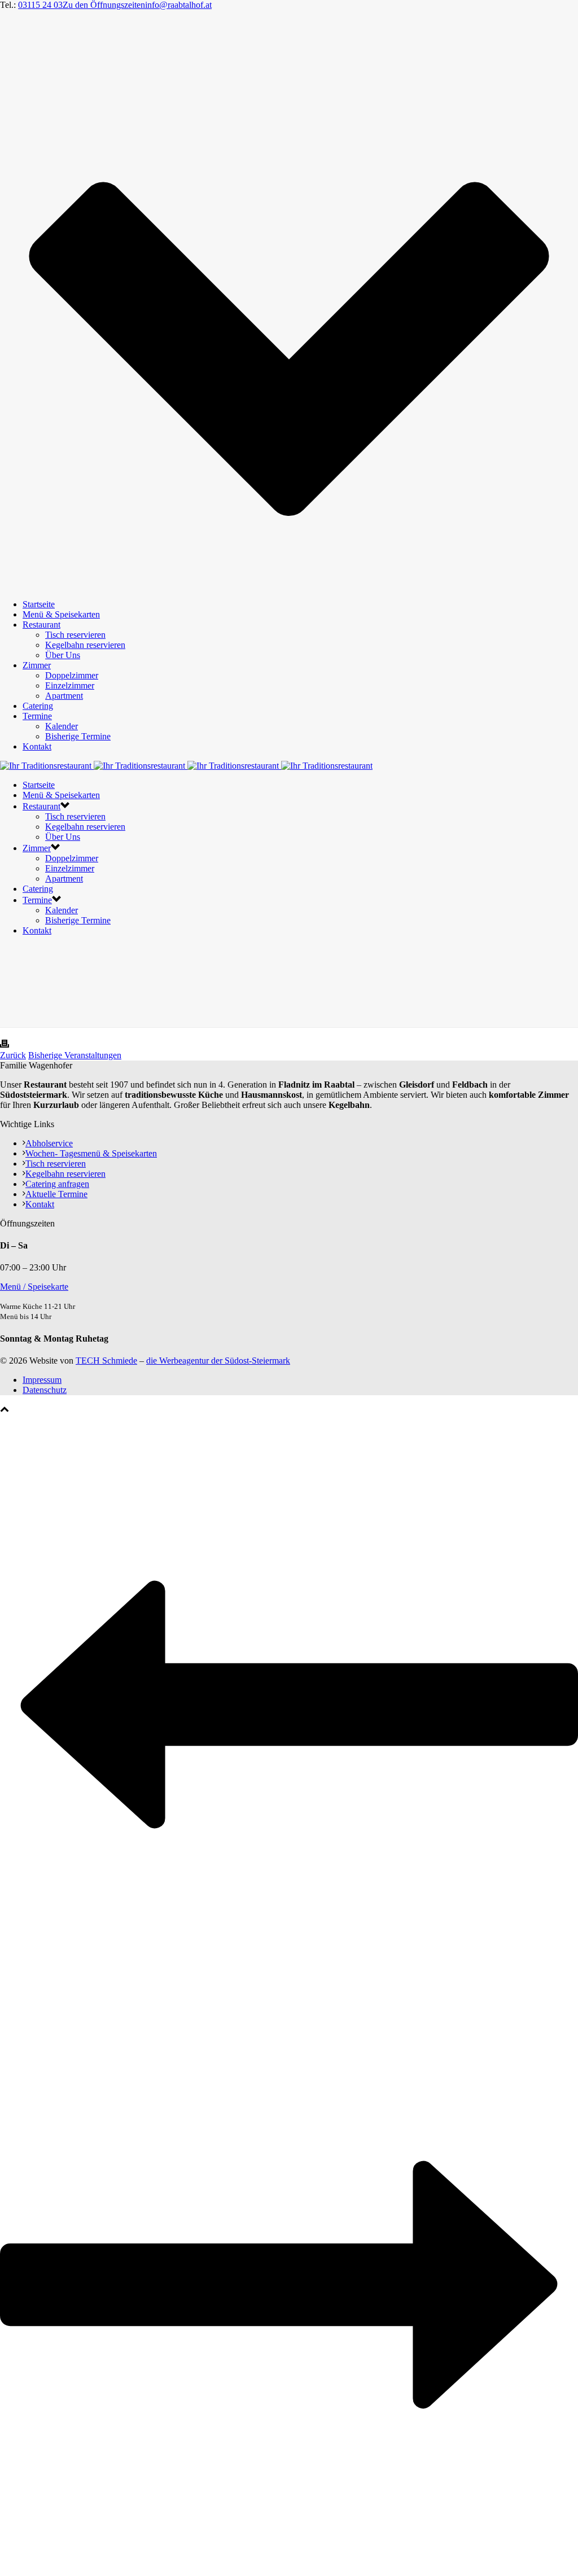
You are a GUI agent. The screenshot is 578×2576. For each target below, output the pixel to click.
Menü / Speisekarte (34, 1287)
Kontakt (37, 746)
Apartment (64, 696)
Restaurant (41, 625)
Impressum (42, 1380)
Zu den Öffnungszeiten (104, 5)
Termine (37, 716)
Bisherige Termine (78, 736)
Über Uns (63, 655)
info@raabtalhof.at (178, 5)
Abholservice (49, 1143)
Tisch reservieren (75, 635)
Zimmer (37, 665)
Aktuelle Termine (56, 1194)
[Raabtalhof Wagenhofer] (186, 766)
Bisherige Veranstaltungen (75, 1055)
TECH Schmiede (106, 1361)
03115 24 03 (40, 5)
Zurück (13, 1055)
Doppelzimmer (72, 675)
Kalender (62, 726)
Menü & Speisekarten (61, 614)
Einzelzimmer (70, 685)
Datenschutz (45, 1390)
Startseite (39, 604)
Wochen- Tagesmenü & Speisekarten (91, 1153)
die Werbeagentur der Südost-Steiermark (218, 1361)
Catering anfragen (57, 1184)
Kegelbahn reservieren (85, 645)
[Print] (5, 1045)
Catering (38, 706)
